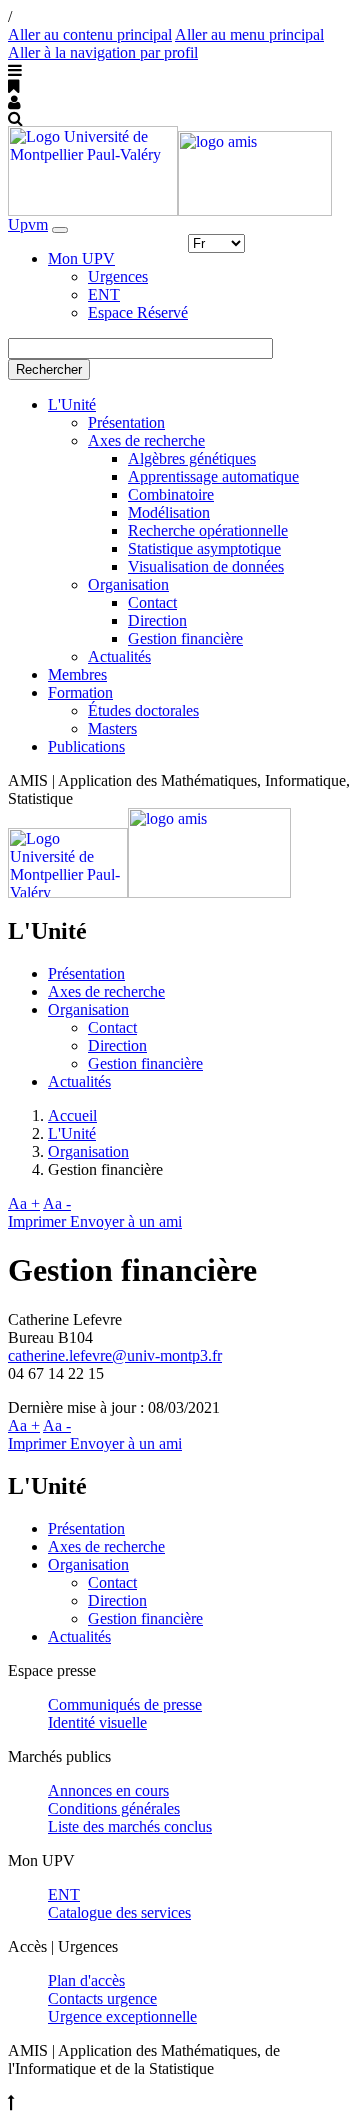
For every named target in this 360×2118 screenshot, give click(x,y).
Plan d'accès (86, 1980)
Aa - (57, 1203)
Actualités (119, 656)
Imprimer (39, 1221)
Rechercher (49, 369)
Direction (157, 620)
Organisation (128, 584)
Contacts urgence (102, 1998)
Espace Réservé (138, 312)
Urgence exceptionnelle (122, 2016)
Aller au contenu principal (90, 34)
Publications (86, 746)
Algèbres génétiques (192, 458)
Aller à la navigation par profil (103, 52)
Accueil (72, 1115)
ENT (104, 294)
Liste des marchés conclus (130, 1826)
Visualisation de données (206, 566)
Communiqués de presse (125, 1704)
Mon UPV (81, 258)
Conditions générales (114, 1808)
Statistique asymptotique (204, 548)
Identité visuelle (97, 1722)
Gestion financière (185, 638)
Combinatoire (171, 494)
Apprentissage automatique (213, 476)
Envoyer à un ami (126, 1221)
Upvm (28, 224)
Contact (152, 602)
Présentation (126, 422)
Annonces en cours (108, 1790)
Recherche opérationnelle (208, 530)
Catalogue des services (119, 1912)
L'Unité (72, 404)
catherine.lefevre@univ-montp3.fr (115, 1355)
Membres (77, 674)
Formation (80, 692)
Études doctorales (143, 710)
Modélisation (169, 512)
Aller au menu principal (249, 34)
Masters (112, 728)
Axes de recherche (146, 440)
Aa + (24, 1203)
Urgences (118, 276)
